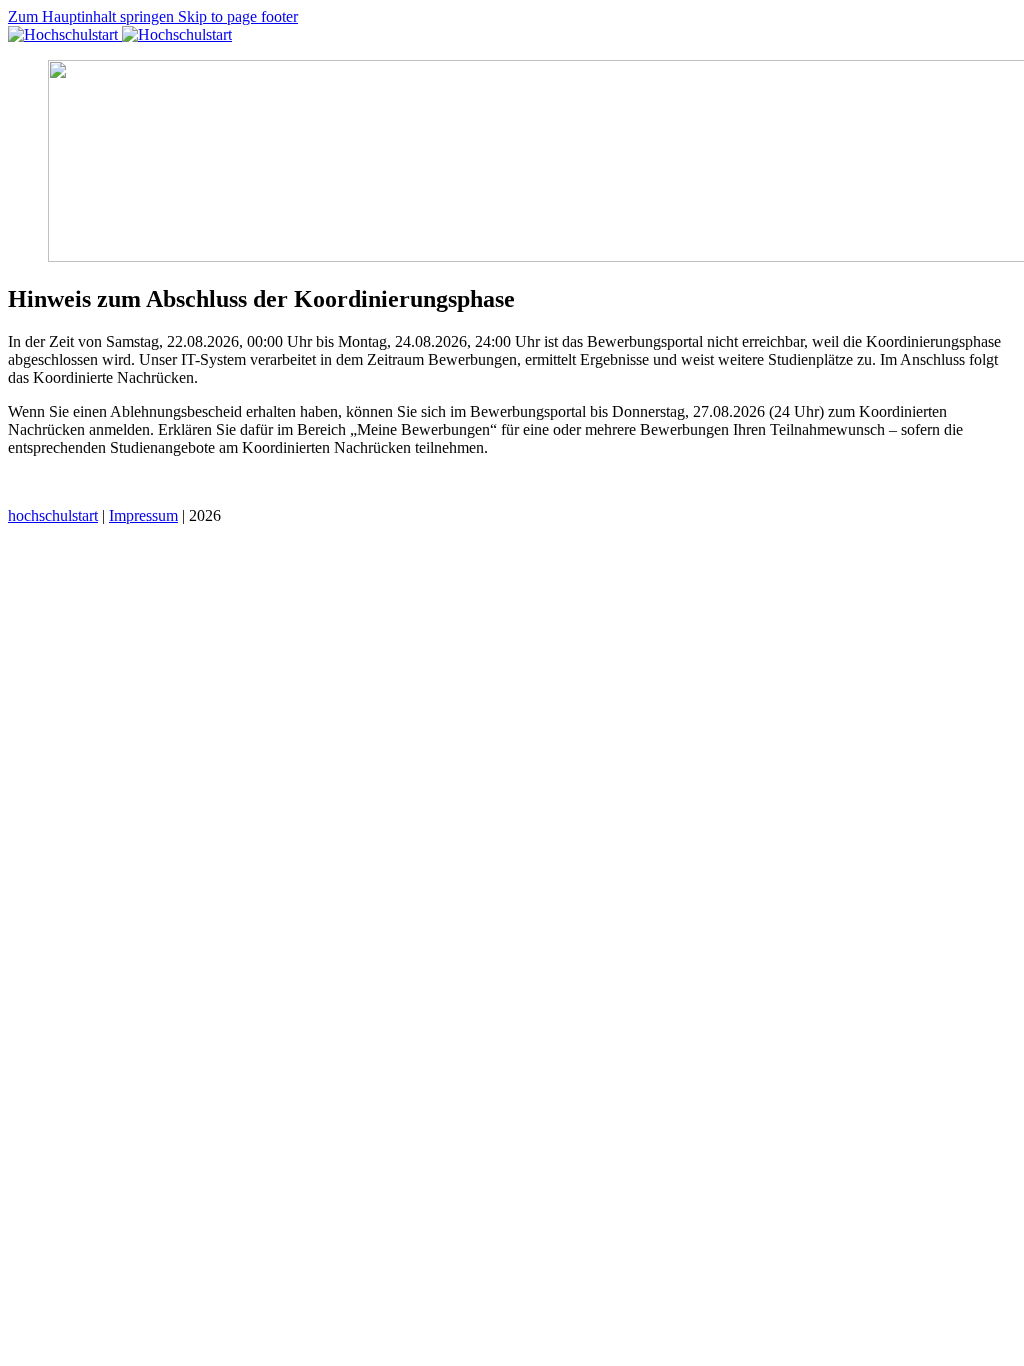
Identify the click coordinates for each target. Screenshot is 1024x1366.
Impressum (143, 515)
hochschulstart (53, 515)
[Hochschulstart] (120, 34)
